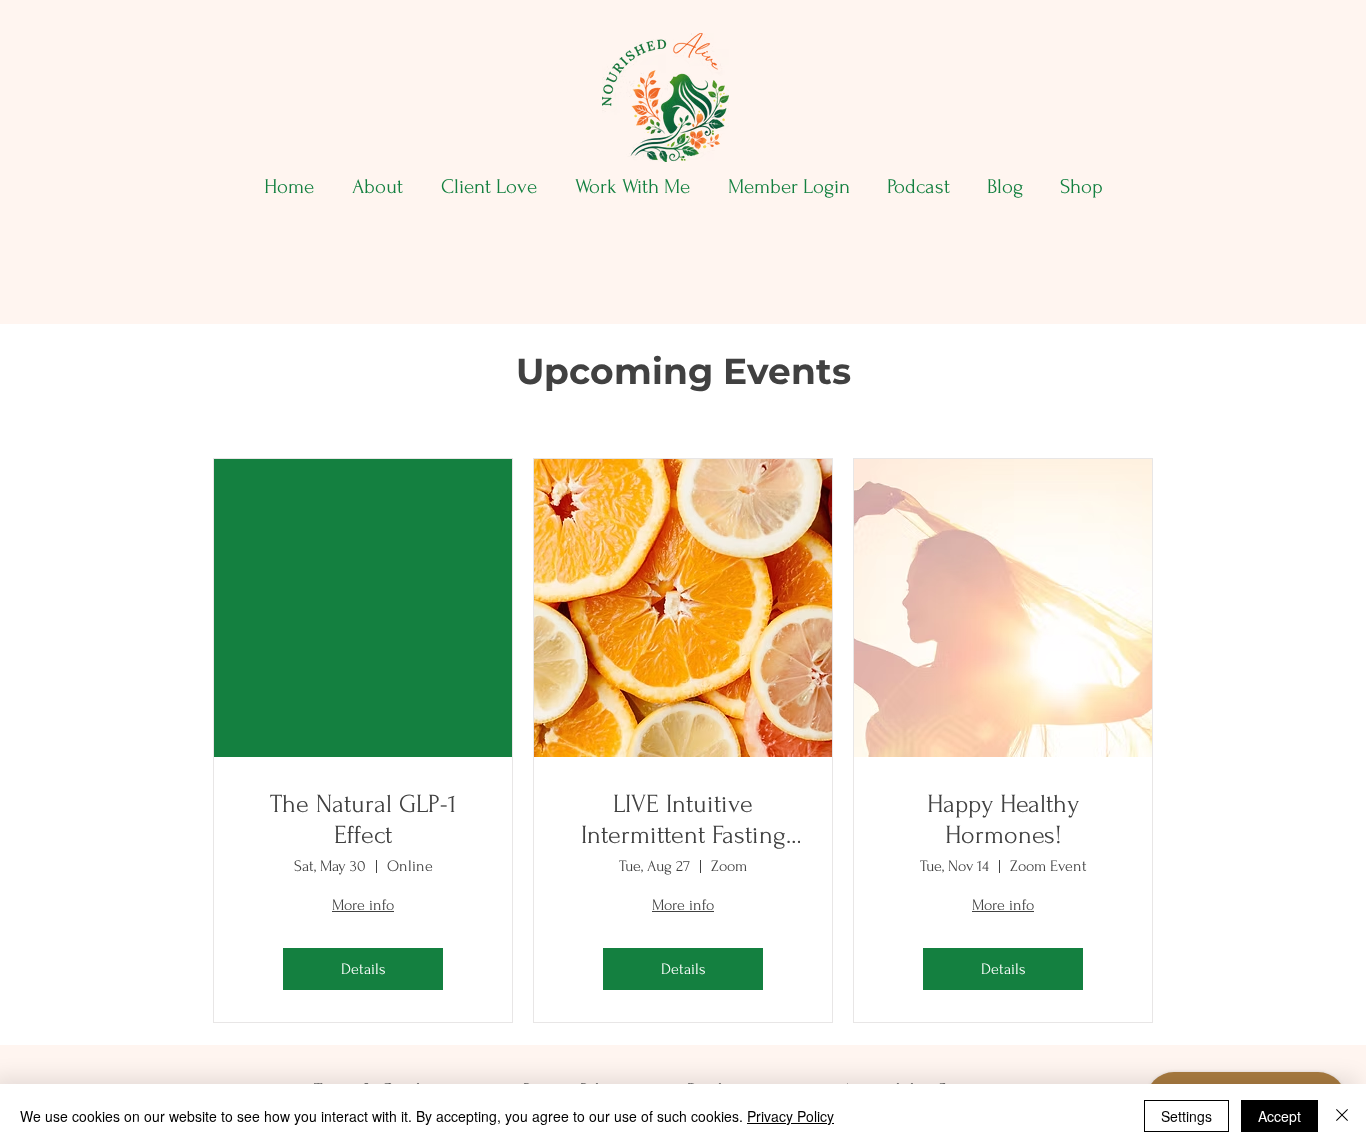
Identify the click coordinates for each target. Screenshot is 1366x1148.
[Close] (1342, 1116)
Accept (1279, 1116)
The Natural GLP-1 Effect (363, 819)
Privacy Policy (790, 1116)
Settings (1186, 1116)
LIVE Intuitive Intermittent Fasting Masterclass (683, 820)
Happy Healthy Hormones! (1003, 819)
